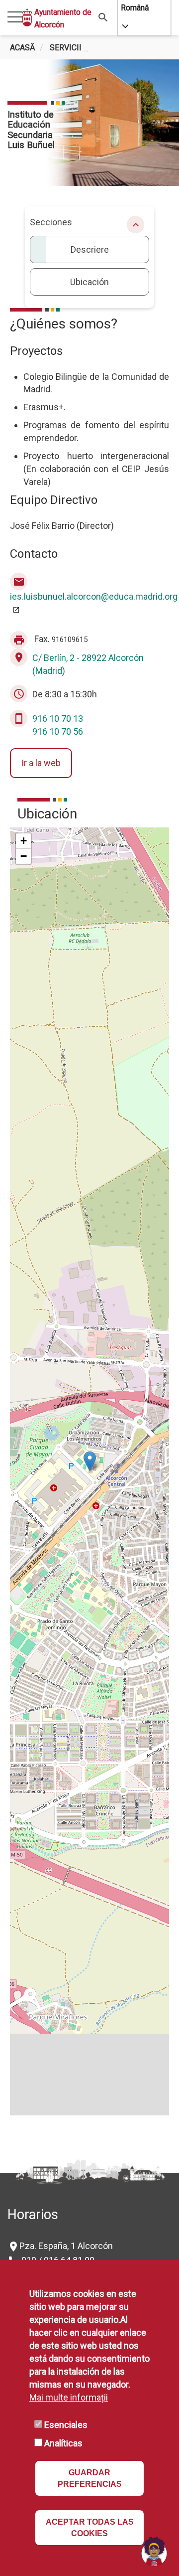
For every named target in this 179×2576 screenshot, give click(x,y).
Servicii (66, 48)
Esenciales (66, 2425)
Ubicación (89, 282)
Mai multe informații (69, 2397)
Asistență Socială (134, 48)
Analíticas (63, 2443)
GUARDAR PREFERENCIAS (90, 2478)
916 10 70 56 (58, 731)
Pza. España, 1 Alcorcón (66, 2246)
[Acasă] (27, 17)
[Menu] (15, 18)
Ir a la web (41, 763)
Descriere (90, 249)
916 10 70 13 (58, 719)
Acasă (23, 48)
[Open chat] (154, 2551)
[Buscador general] (103, 17)
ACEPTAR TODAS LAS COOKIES (90, 2528)
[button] (90, 1461)
